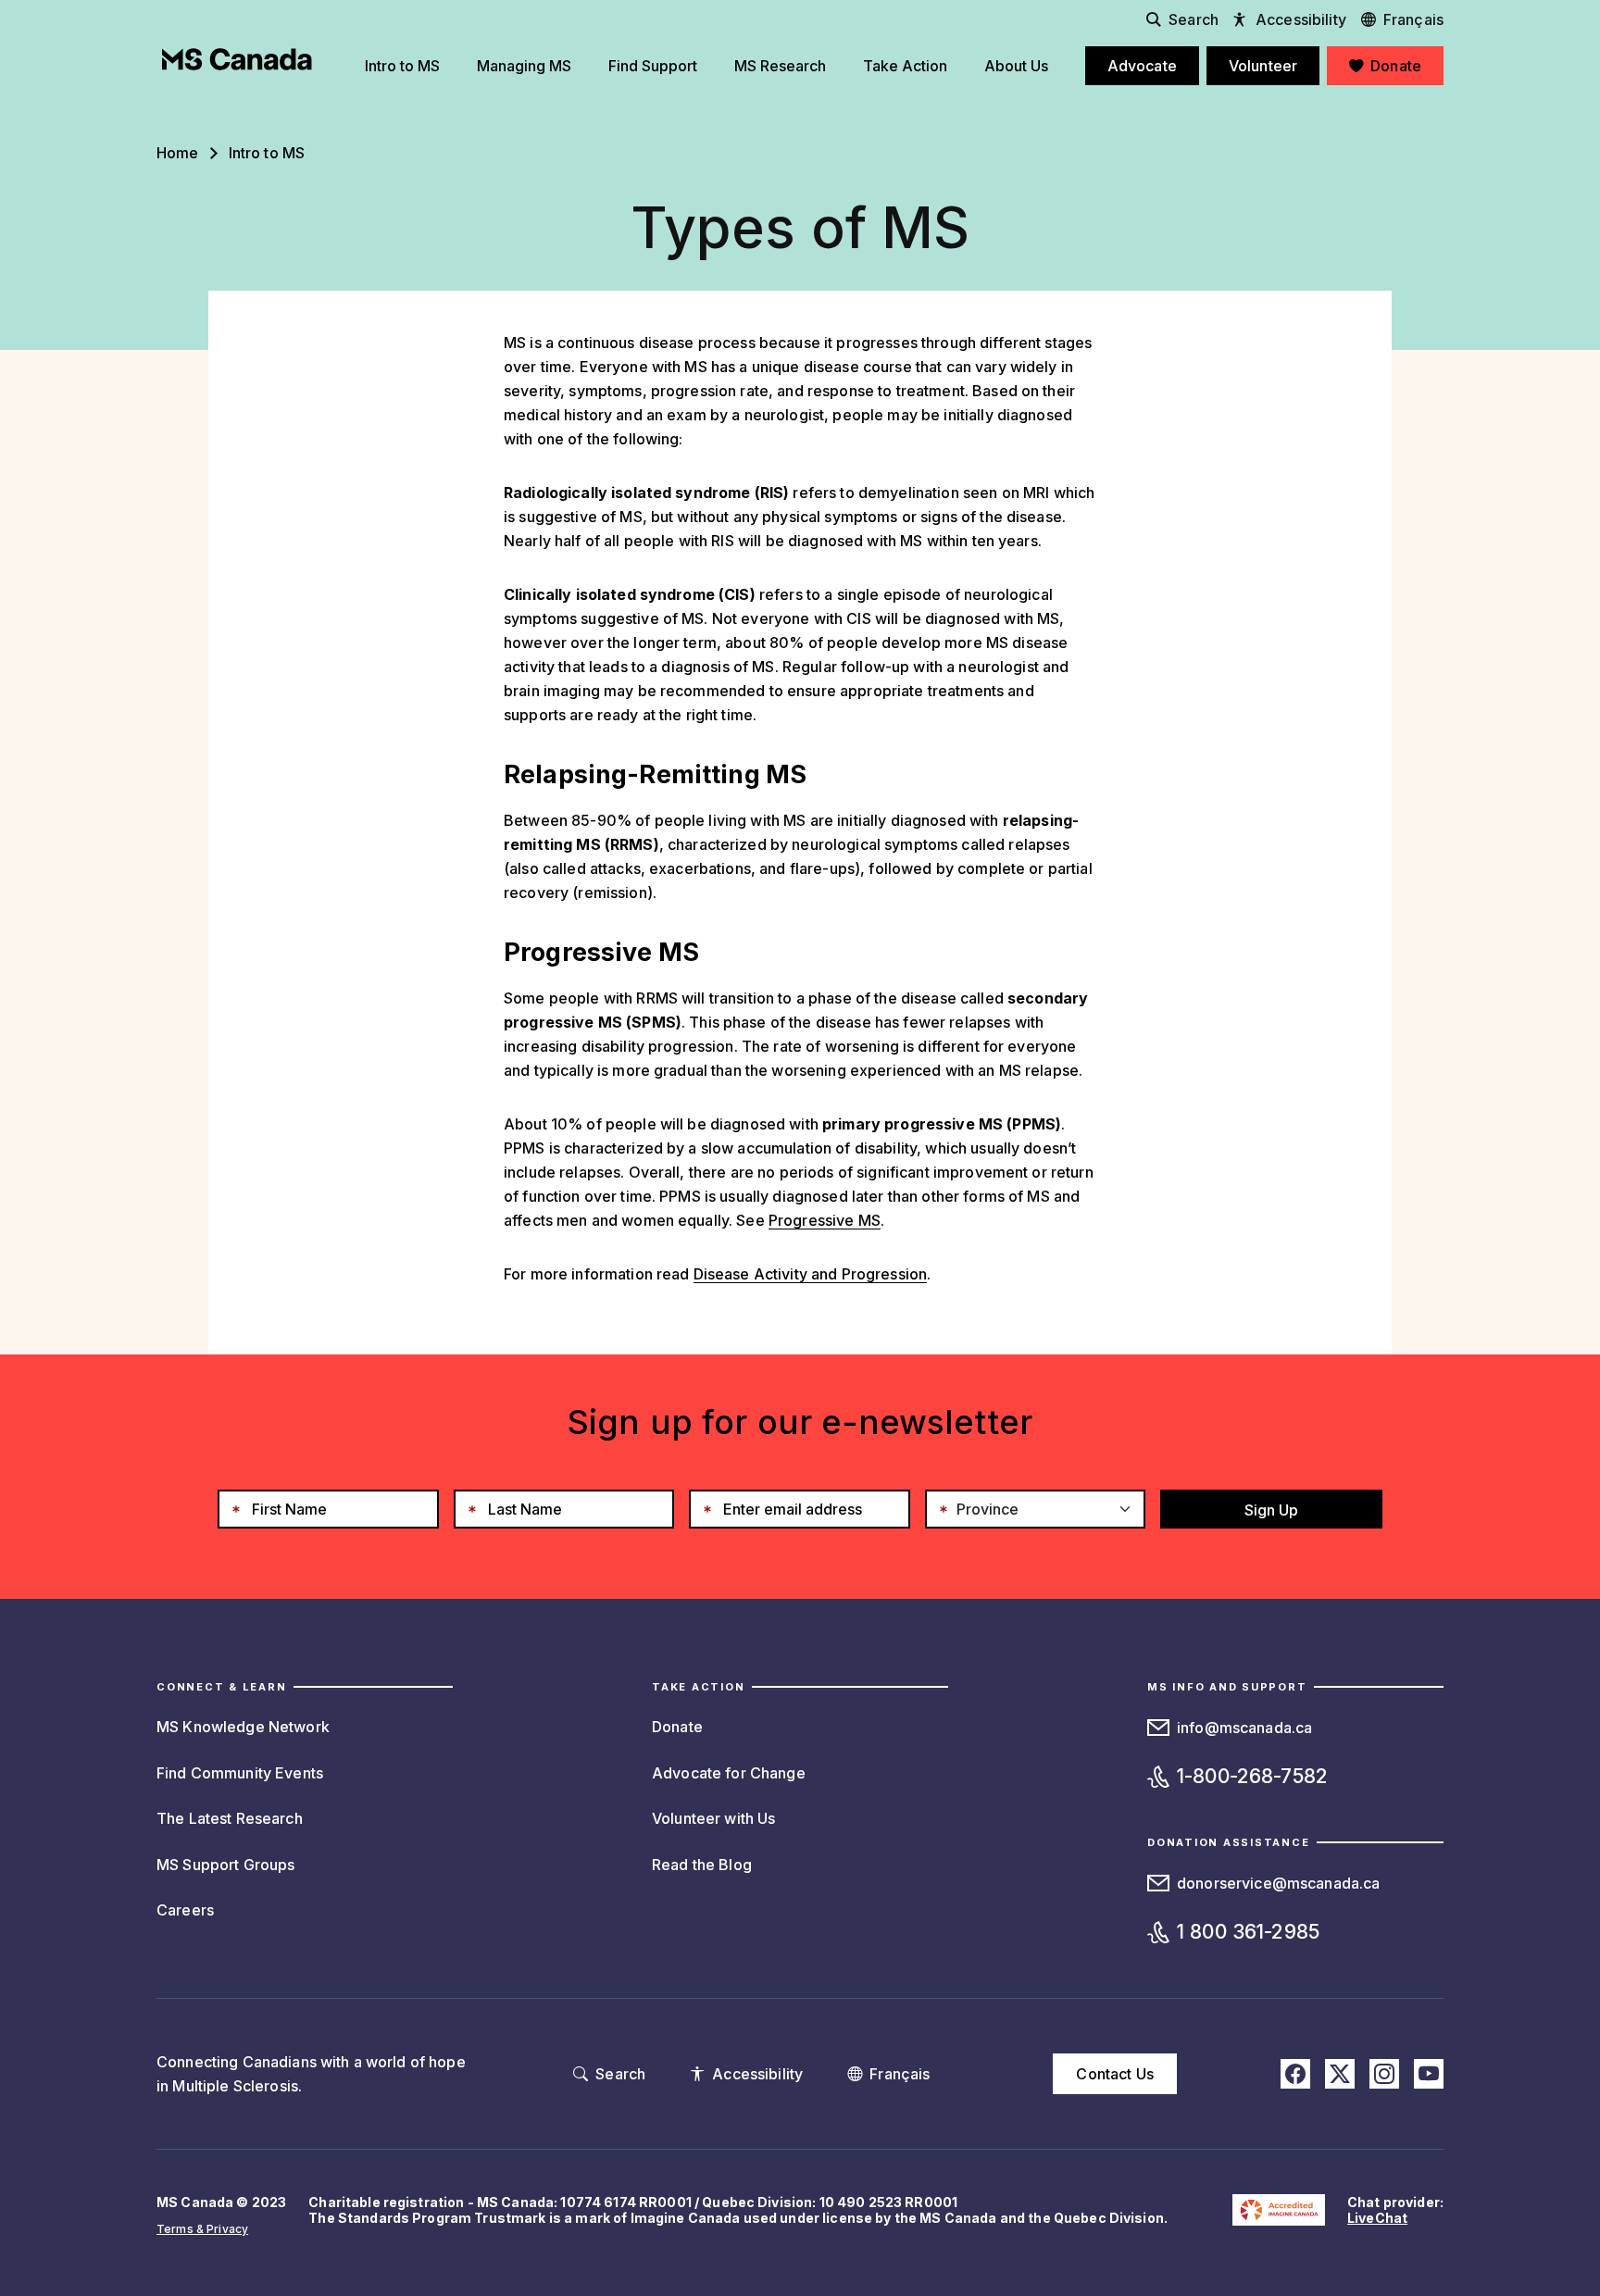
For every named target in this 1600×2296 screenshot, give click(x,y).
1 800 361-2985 (1248, 1932)
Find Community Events (240, 1773)
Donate (677, 1727)
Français (1413, 19)
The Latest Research (230, 1818)
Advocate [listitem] (1142, 66)
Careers (185, 1910)
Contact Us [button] (1114, 2074)
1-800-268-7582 (1252, 1776)
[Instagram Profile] (1384, 2074)
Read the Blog (702, 1865)
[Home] (237, 59)
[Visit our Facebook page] (1295, 2074)
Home (178, 153)
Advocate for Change (729, 1773)
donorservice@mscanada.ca (1278, 1883)
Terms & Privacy (202, 2229)
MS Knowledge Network (243, 1727)
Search (1194, 19)
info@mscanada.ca (1244, 1728)
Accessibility (1301, 19)
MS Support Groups (225, 1865)
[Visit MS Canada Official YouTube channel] (1429, 2074)
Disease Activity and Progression (810, 1274)
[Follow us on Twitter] (1340, 2074)
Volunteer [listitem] (1263, 66)
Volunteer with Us (713, 1818)
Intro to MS (267, 153)
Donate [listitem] (1396, 66)
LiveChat (1377, 2218)
